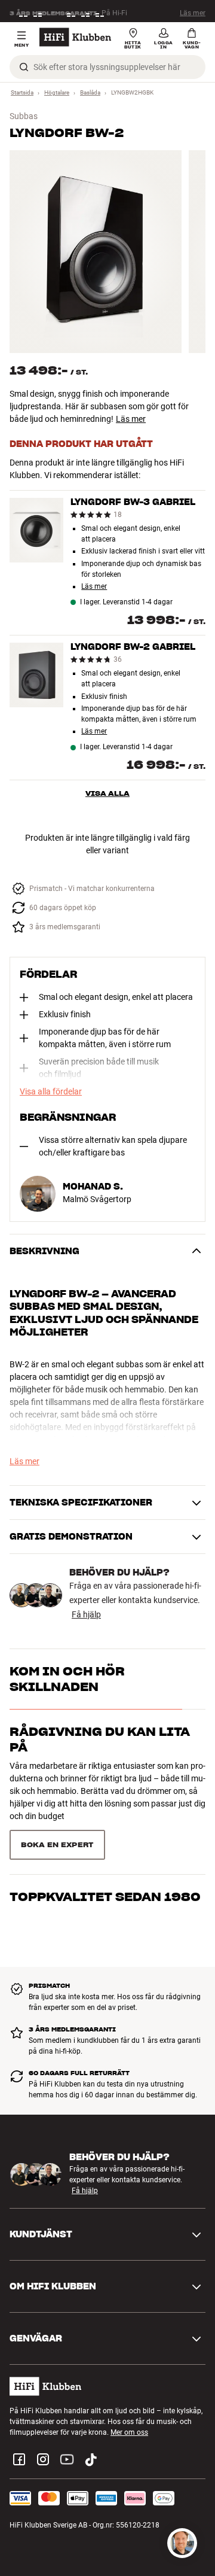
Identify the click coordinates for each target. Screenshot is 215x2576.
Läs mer (193, 11)
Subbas (24, 116)
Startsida (22, 92)
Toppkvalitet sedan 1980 (105, 1897)
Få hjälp (86, 1614)
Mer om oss (129, 2432)
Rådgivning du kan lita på (100, 1739)
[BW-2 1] (96, 252)
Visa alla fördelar (51, 1091)
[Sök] (24, 67)
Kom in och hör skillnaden (67, 1679)
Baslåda (90, 92)
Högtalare (57, 92)
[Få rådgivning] (182, 2543)
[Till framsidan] (75, 37)
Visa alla (107, 793)
